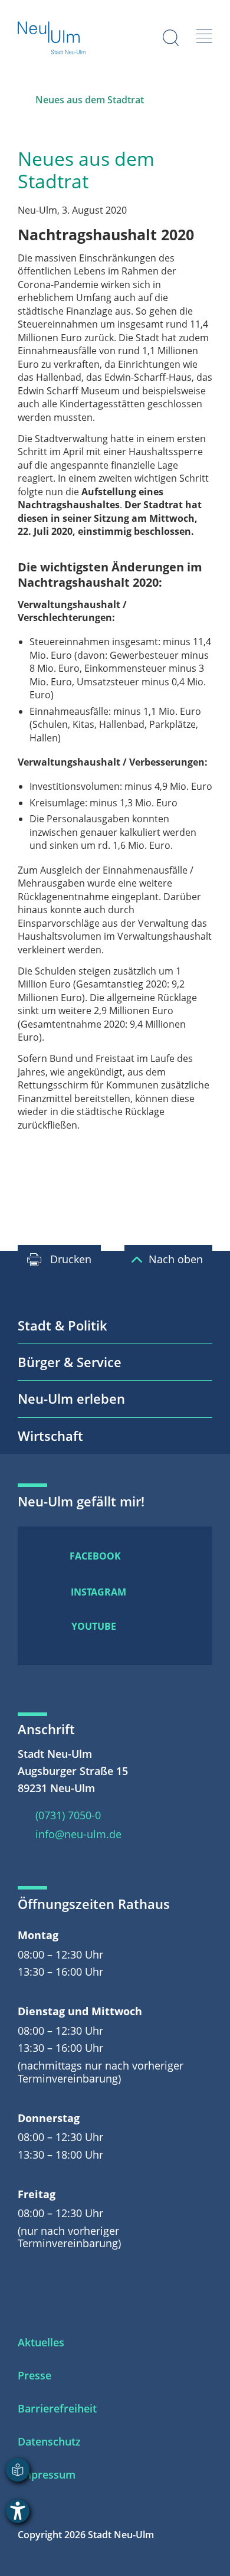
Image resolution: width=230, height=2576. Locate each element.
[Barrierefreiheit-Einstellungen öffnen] (18, 2511)
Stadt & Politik (63, 1325)
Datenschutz (49, 2441)
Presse (34, 2375)
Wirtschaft (50, 1436)
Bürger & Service (70, 1362)
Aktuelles (41, 2342)
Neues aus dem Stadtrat (90, 100)
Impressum (47, 2474)
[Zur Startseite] (52, 39)
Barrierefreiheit (57, 2408)
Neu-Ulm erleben (71, 1398)
